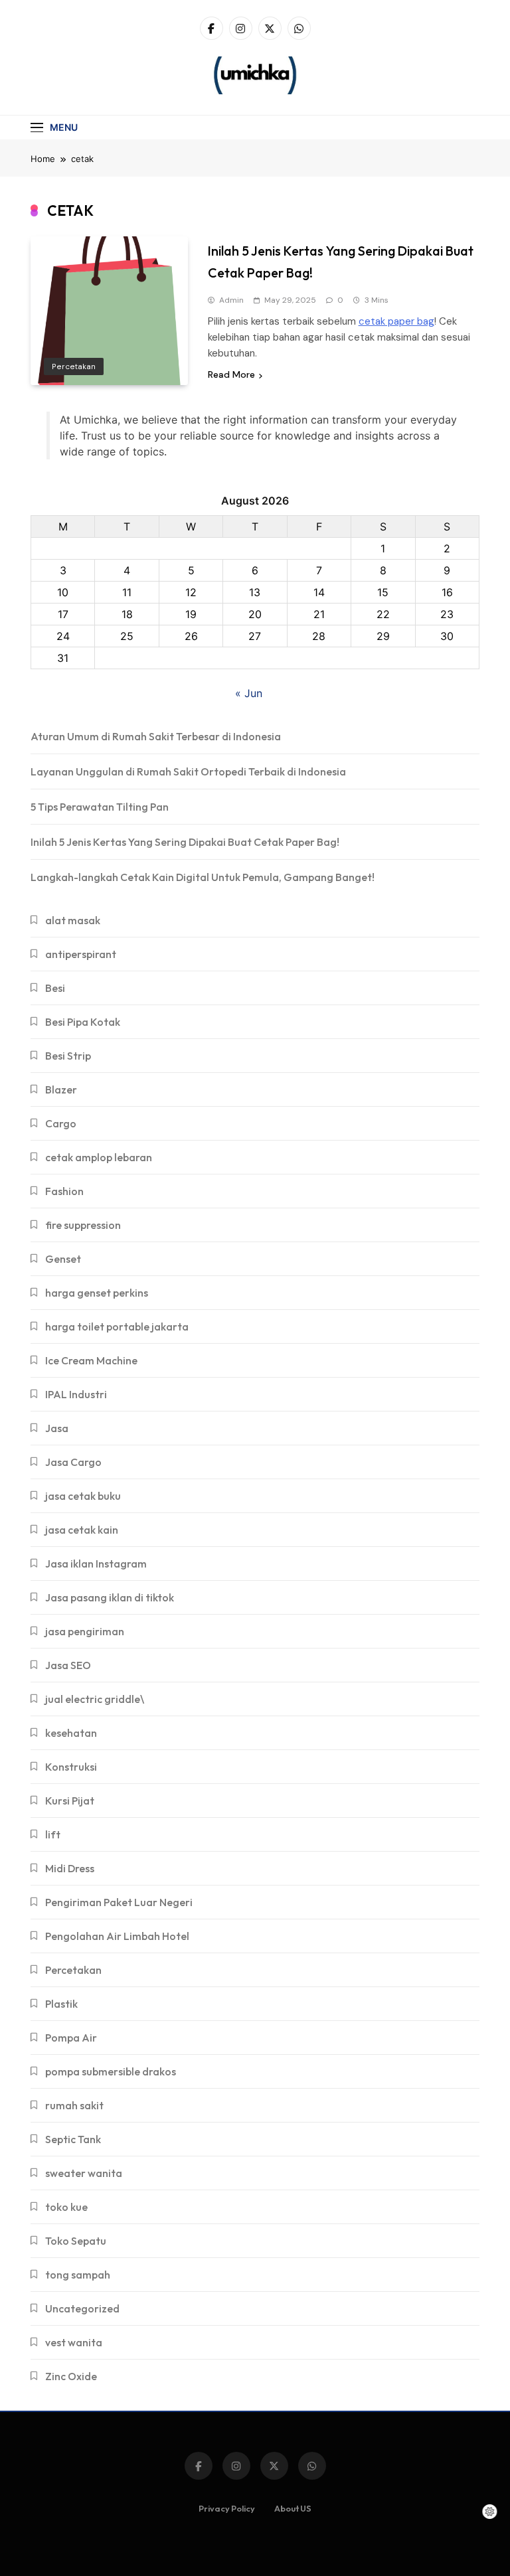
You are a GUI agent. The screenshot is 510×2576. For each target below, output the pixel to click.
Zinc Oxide (71, 2376)
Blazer (61, 1089)
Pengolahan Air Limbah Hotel (117, 1936)
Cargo (61, 1123)
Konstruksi (71, 1767)
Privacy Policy (227, 2508)
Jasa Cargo (73, 1462)
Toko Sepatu (76, 2241)
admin (231, 300)
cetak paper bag (396, 321)
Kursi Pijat (70, 1801)
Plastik (61, 2004)
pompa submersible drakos (111, 2071)
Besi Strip (68, 1056)
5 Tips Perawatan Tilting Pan (100, 807)
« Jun (249, 693)
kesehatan (71, 1733)
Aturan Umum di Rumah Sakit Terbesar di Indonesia (156, 736)
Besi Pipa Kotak (83, 1022)
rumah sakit (74, 2105)
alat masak (73, 920)
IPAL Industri (76, 1394)
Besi (55, 988)
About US (293, 2508)
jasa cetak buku (83, 1496)
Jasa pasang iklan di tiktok (110, 1597)
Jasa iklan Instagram (96, 1564)
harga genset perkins (97, 1293)
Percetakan (74, 366)
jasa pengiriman (85, 1631)
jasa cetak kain (82, 1530)
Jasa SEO (68, 1665)
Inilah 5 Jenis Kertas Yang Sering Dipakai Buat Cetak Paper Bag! (185, 842)
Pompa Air (71, 2038)
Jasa (57, 1428)
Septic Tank (73, 2139)
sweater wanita (84, 2173)
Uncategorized (82, 2308)
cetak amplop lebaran (99, 1157)
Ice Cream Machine (91, 1360)
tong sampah (78, 2275)
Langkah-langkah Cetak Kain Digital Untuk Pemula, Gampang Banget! (203, 877)
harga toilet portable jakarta (117, 1327)
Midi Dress (70, 1868)
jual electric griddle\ (95, 1699)
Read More (231, 374)
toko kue (66, 2207)
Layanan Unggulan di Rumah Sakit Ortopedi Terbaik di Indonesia (188, 771)
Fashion (64, 1191)
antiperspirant (81, 954)
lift (53, 1834)
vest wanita (74, 2342)
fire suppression (83, 1225)
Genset (63, 1259)
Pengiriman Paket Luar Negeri (119, 1902)
